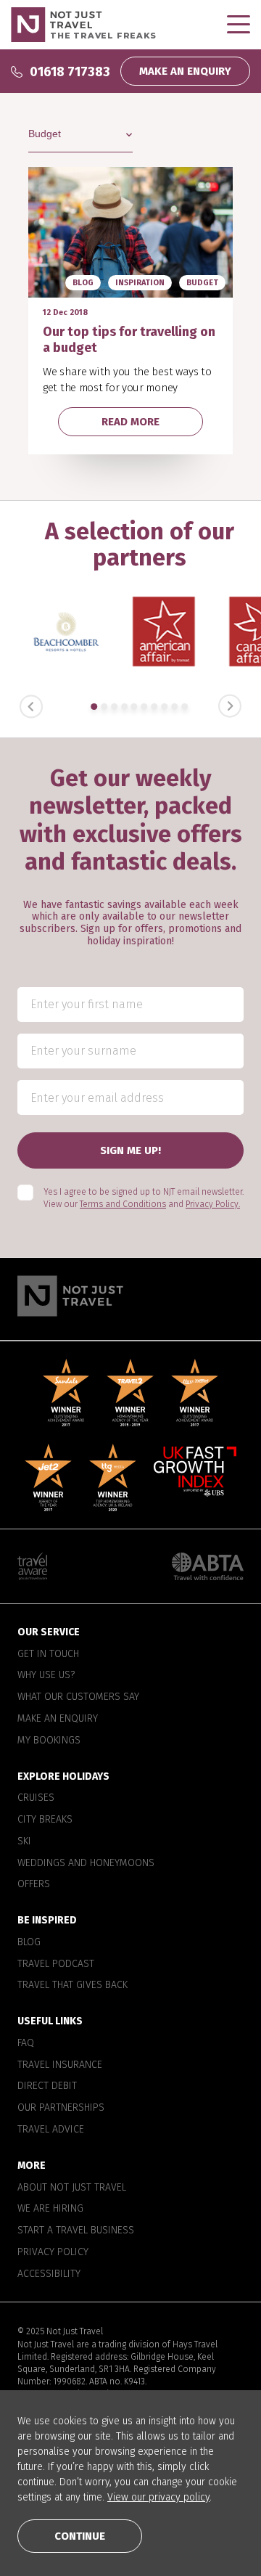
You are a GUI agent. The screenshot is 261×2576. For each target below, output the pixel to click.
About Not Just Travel (72, 2188)
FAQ (26, 2043)
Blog (29, 1942)
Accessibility (49, 2274)
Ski (24, 1841)
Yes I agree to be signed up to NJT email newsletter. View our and (144, 1198)
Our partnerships (61, 2108)
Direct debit (47, 2087)
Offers (34, 1884)
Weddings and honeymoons (86, 1863)
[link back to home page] (130, 1296)
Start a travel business (76, 2231)
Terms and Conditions (123, 1204)
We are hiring (50, 2209)
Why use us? (46, 1676)
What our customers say (78, 1697)
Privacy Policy (53, 2252)
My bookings (49, 1741)
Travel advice (51, 2130)
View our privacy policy (158, 2497)
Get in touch (48, 1654)
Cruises (36, 1798)
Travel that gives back (72, 1986)
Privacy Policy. (213, 1204)
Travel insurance (60, 2065)
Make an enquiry (58, 1719)
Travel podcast (56, 1964)
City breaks (45, 1820)
